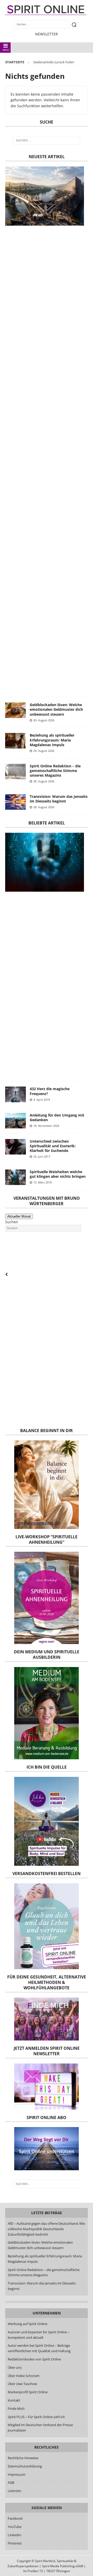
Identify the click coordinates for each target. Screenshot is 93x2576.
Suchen (12, 1222)
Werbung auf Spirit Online (28, 2324)
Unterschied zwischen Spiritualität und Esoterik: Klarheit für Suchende (53, 1146)
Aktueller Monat (19, 1216)
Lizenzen (14, 2491)
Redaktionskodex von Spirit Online (34, 2359)
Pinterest (15, 2543)
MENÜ (6, 50)
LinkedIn (14, 2535)
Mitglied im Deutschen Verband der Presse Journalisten (40, 2428)
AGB (11, 2482)
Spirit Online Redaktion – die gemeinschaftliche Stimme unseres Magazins (55, 771)
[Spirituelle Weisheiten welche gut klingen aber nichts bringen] (16, 1177)
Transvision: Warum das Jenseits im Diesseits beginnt (59, 799)
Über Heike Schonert (24, 2376)
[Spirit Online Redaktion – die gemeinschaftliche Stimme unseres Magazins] (16, 771)
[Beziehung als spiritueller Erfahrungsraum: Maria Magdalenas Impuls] (16, 741)
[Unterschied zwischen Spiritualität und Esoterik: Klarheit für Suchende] (16, 1147)
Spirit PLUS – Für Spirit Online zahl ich (36, 2417)
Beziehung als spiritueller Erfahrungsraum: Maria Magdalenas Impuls (52, 740)
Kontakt (14, 2400)
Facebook (15, 2518)
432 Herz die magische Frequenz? (50, 1091)
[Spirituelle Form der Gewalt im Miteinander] (45, 862)
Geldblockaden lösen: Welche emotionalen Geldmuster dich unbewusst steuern (56, 709)
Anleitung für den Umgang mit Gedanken (57, 1117)
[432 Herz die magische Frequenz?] (16, 1094)
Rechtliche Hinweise (23, 2458)
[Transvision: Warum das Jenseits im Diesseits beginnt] (16, 802)
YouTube (15, 2527)
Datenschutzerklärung (25, 2466)
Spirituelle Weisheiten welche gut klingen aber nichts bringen (58, 1174)
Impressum (17, 2474)
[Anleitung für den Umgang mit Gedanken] (16, 1121)
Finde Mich (16, 2409)
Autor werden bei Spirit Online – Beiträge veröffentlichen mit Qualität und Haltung (39, 2348)
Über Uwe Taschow (22, 2384)
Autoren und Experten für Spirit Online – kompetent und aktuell (39, 2335)
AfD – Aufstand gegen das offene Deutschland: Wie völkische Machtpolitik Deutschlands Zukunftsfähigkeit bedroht (46, 2229)
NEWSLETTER (47, 34)
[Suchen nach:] (47, 140)
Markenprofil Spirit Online (28, 2392)
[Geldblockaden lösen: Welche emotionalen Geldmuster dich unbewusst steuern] (16, 710)
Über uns (15, 2367)
